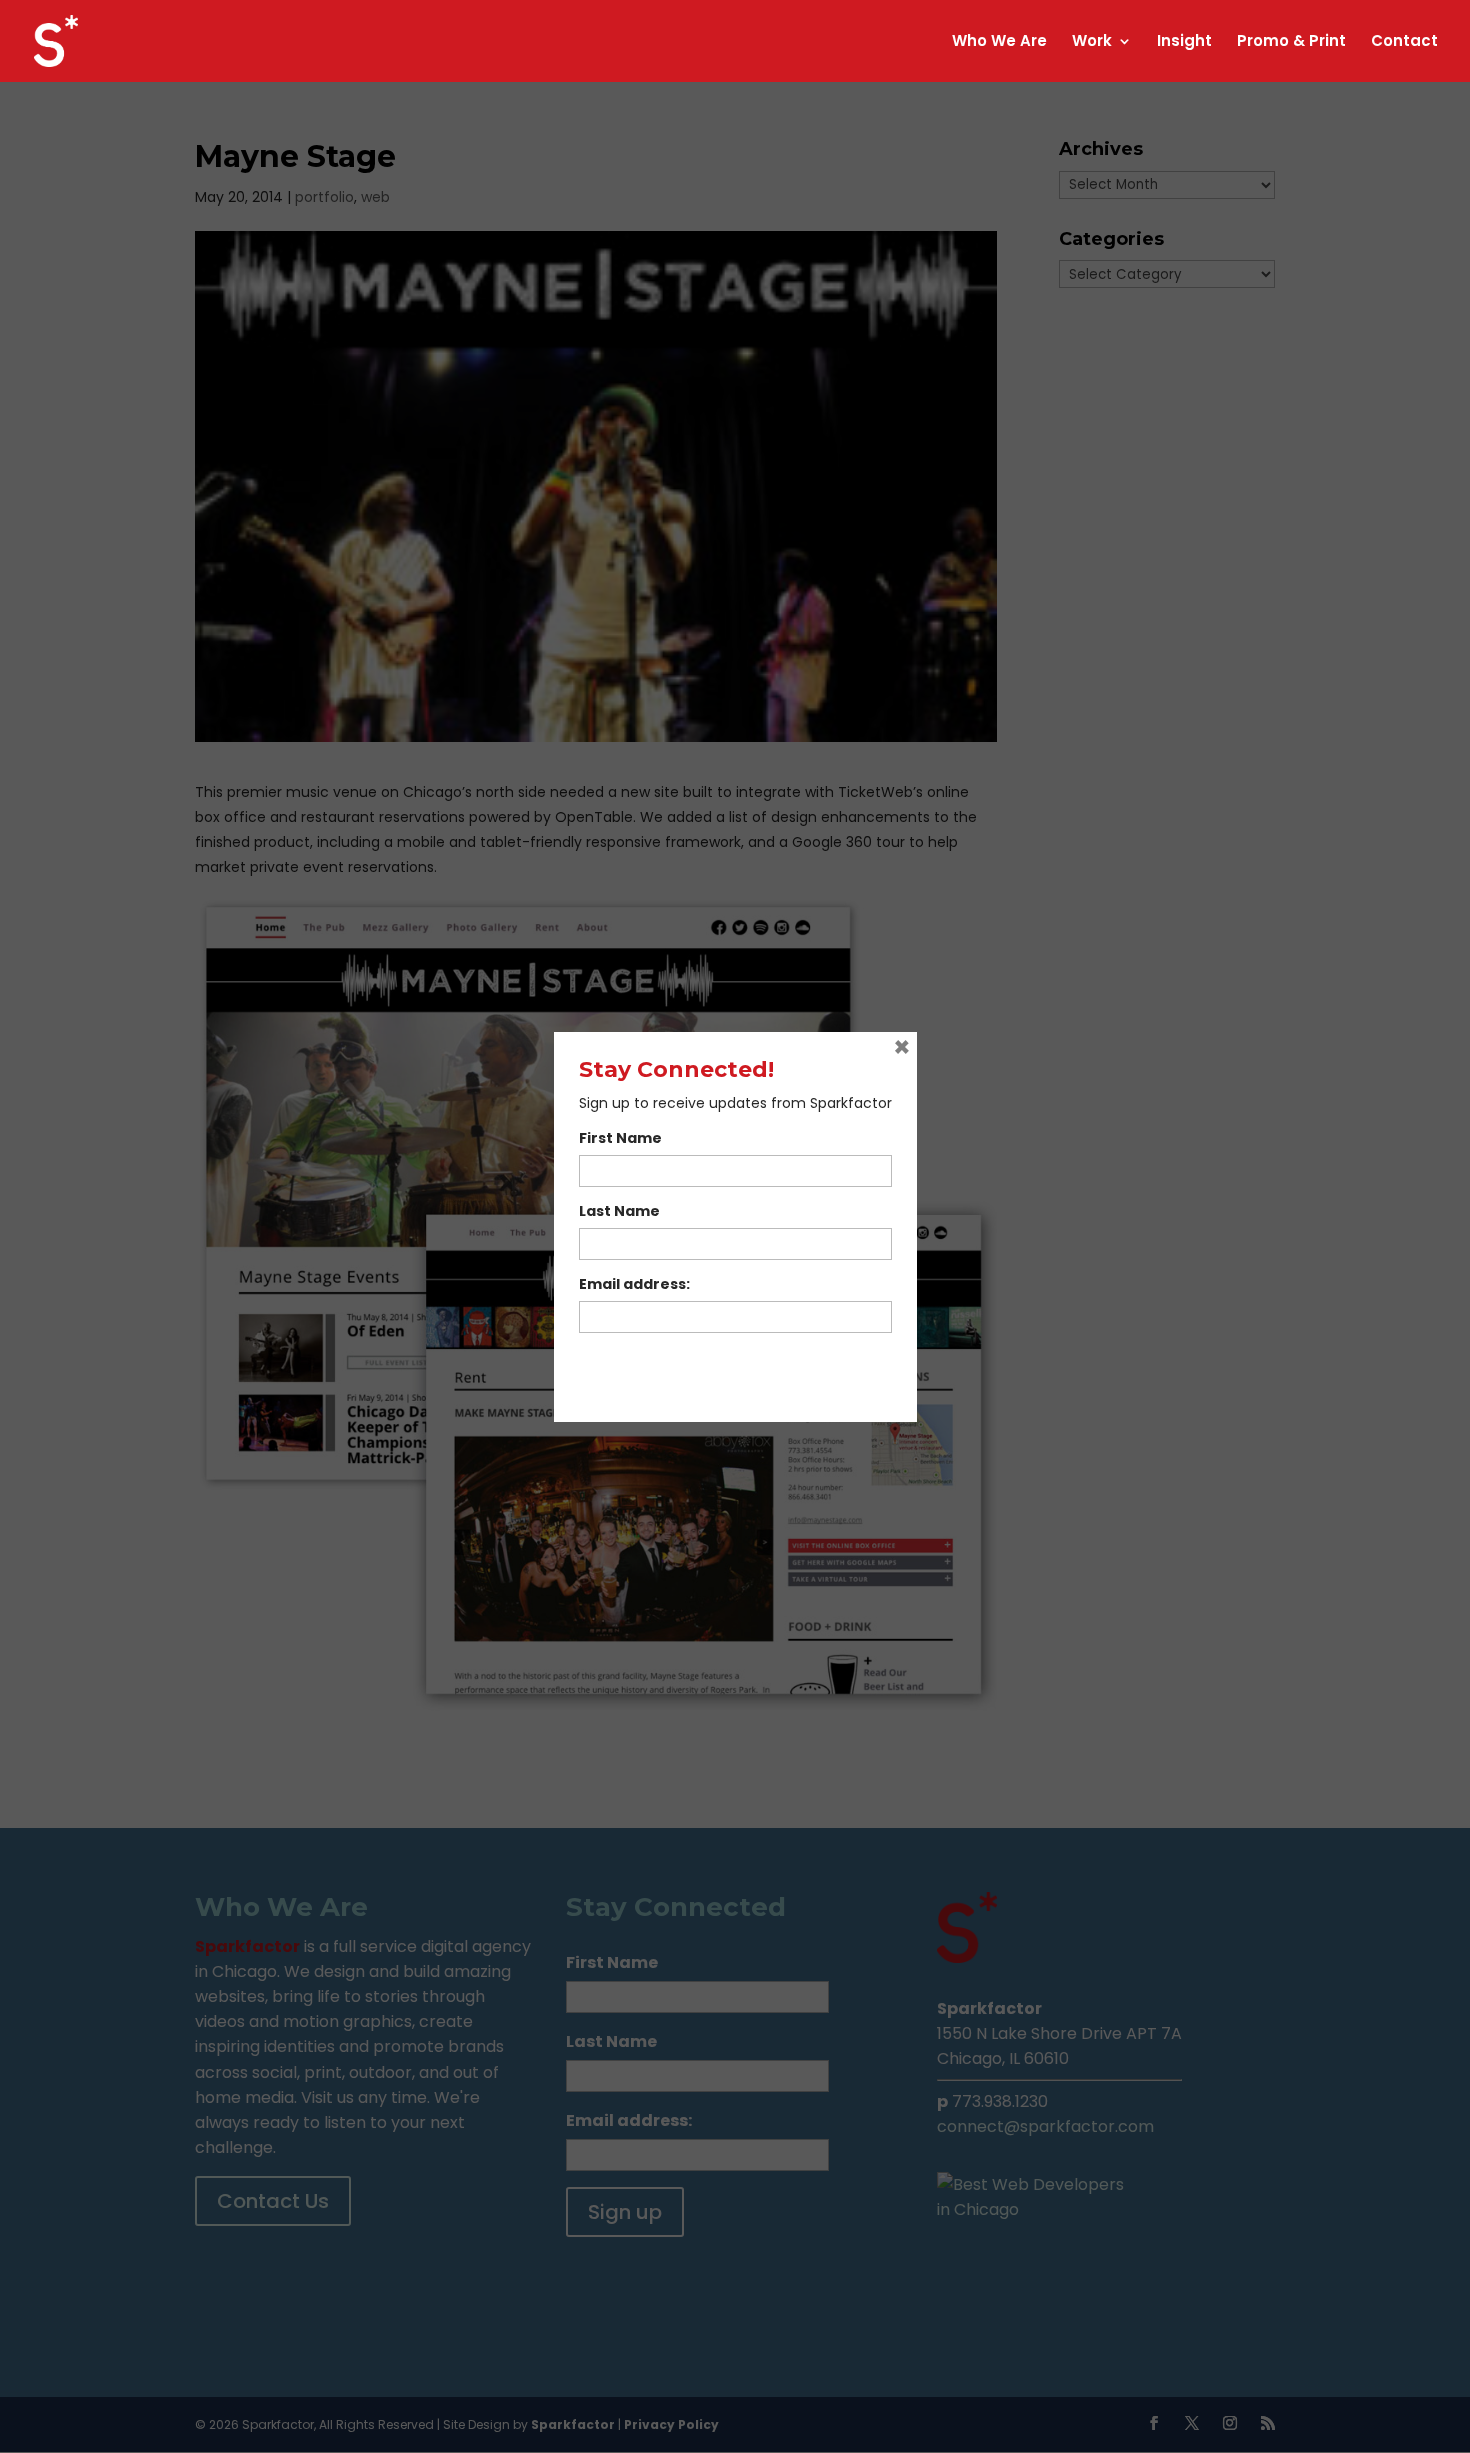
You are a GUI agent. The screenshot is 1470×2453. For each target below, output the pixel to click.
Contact (1404, 42)
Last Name (619, 1211)
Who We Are (999, 42)
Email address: (634, 1284)
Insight (1184, 42)
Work (1092, 42)
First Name (620, 1138)
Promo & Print (1291, 42)
